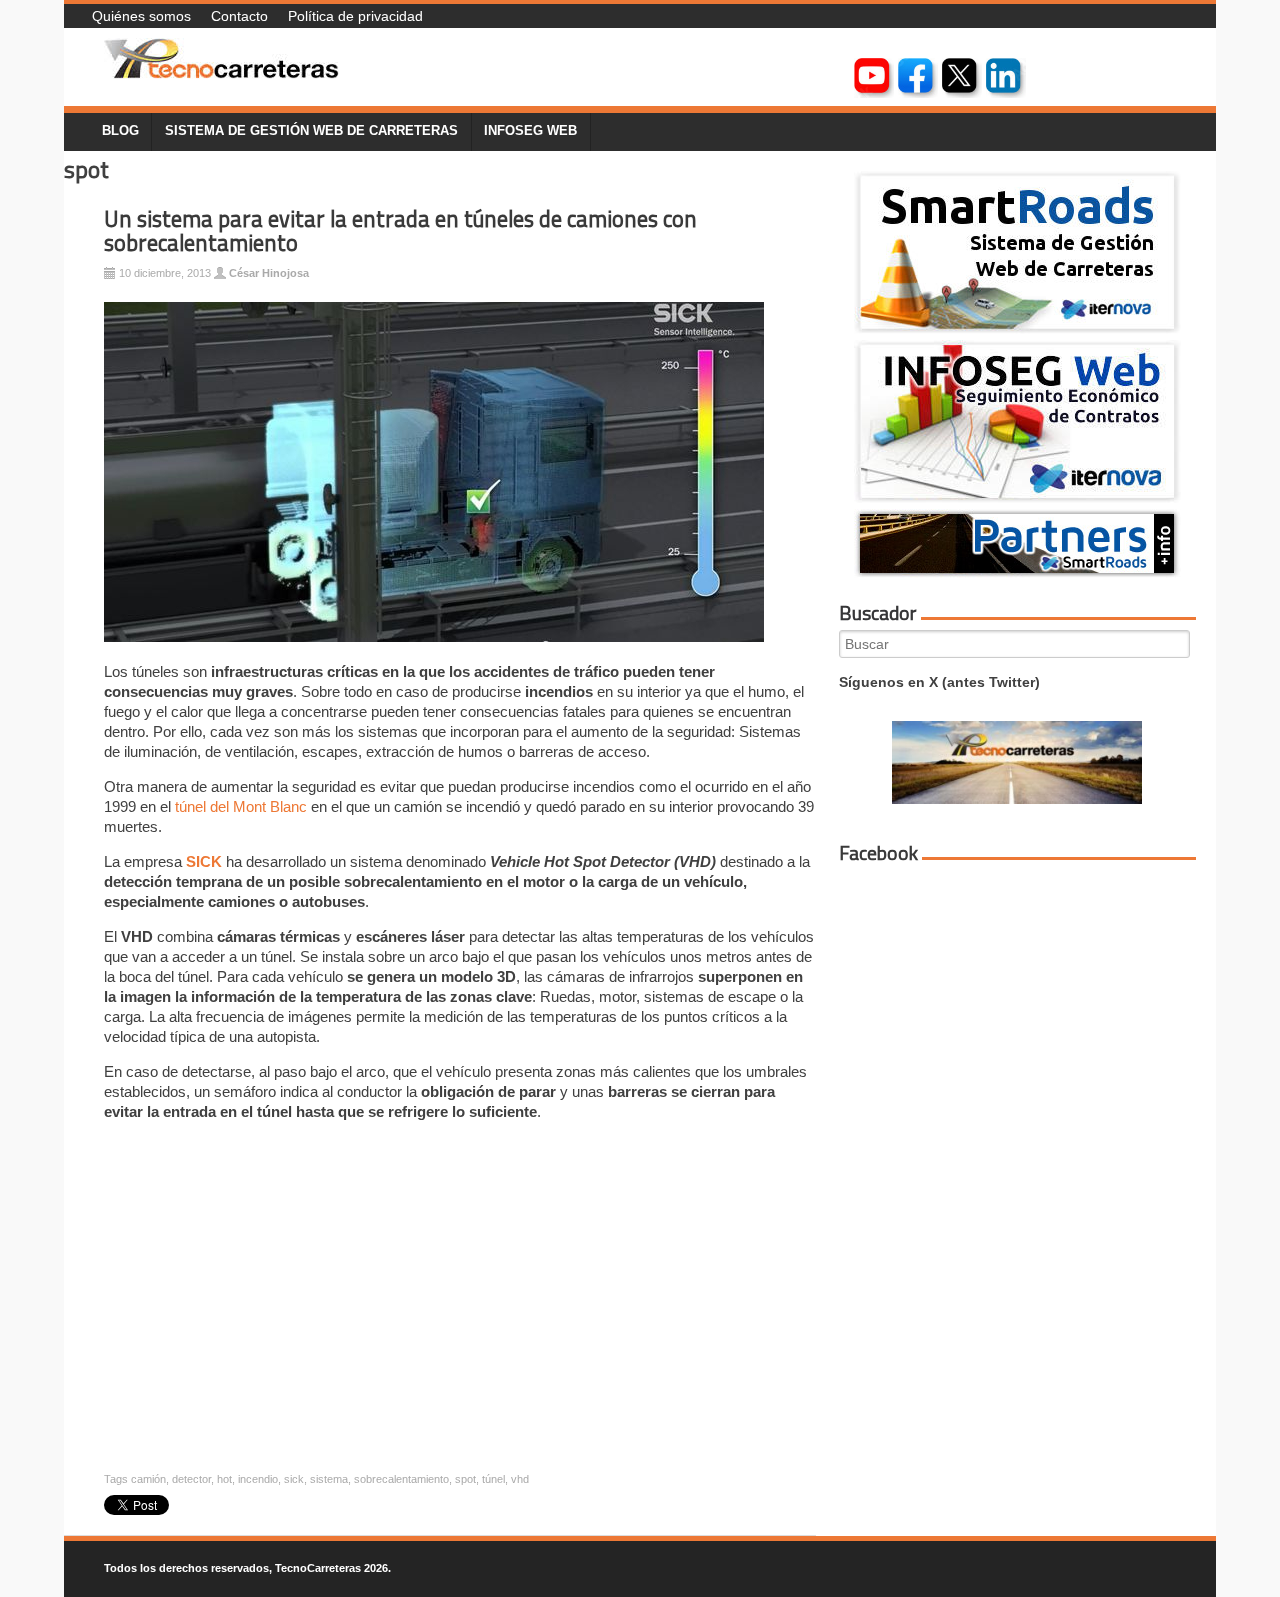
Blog (120, 131)
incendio (258, 1479)
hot (224, 1479)
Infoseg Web (530, 131)
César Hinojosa (269, 273)
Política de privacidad (355, 16)
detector (191, 1479)
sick (294, 1479)
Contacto (239, 16)
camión (148, 1479)
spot (465, 1479)
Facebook (878, 853)
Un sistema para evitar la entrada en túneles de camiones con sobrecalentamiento (400, 231)
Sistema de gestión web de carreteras (311, 131)
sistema (329, 1479)
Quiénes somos (141, 16)
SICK (204, 861)
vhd (520, 1479)
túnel (493, 1479)
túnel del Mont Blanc (241, 806)
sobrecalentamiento (401, 1479)
